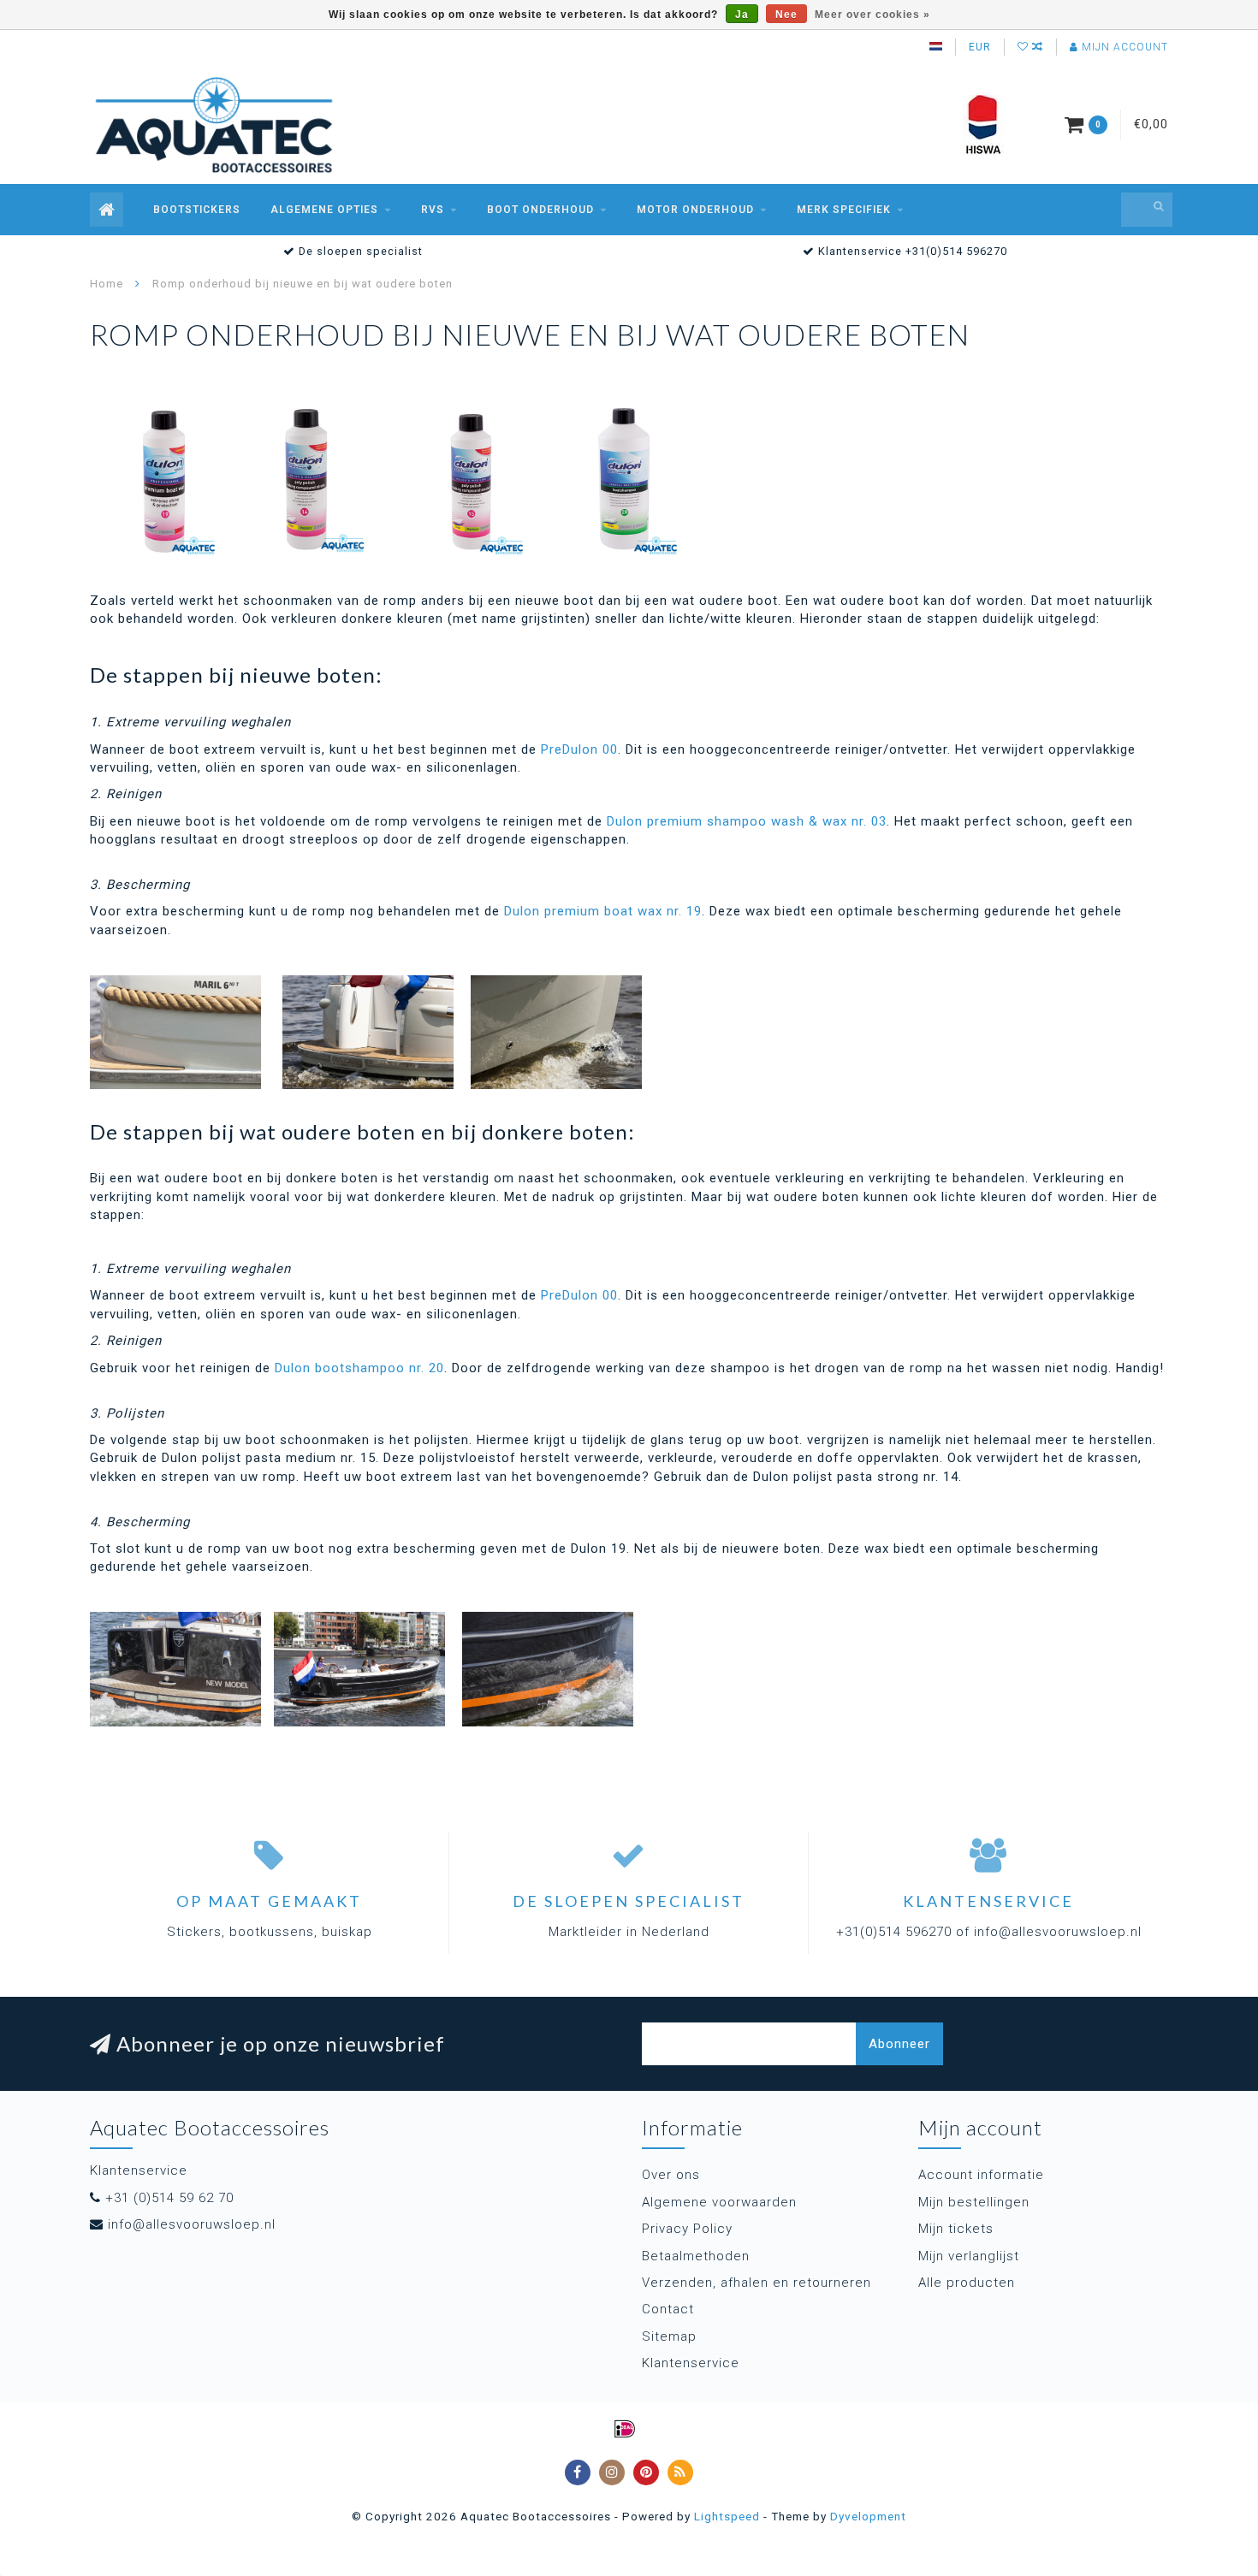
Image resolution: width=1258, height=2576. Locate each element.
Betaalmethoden (696, 2256)
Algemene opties (324, 210)
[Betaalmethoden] (625, 2429)
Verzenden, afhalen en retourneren (757, 2283)
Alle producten (967, 2283)
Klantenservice (691, 2363)
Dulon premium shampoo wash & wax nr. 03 (747, 821)
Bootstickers (197, 210)
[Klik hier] (321, 479)
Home (107, 284)
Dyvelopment (868, 2516)
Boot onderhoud (540, 210)
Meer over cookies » (872, 15)
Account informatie (981, 2175)
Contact (668, 2309)
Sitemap (669, 2336)
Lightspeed (727, 2516)
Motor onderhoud (695, 210)
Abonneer (899, 2044)
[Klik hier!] (167, 479)
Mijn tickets (956, 2229)
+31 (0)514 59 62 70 (169, 2198)
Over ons (671, 2175)
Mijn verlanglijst (969, 2256)
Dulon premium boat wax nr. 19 (603, 911)
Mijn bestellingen (974, 2202)
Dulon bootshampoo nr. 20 (359, 1368)
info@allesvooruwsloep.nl (192, 2224)
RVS (433, 210)
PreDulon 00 (579, 749)
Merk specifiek (844, 210)
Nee (786, 15)
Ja (742, 15)
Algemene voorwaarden (719, 2202)
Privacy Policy (687, 2229)
